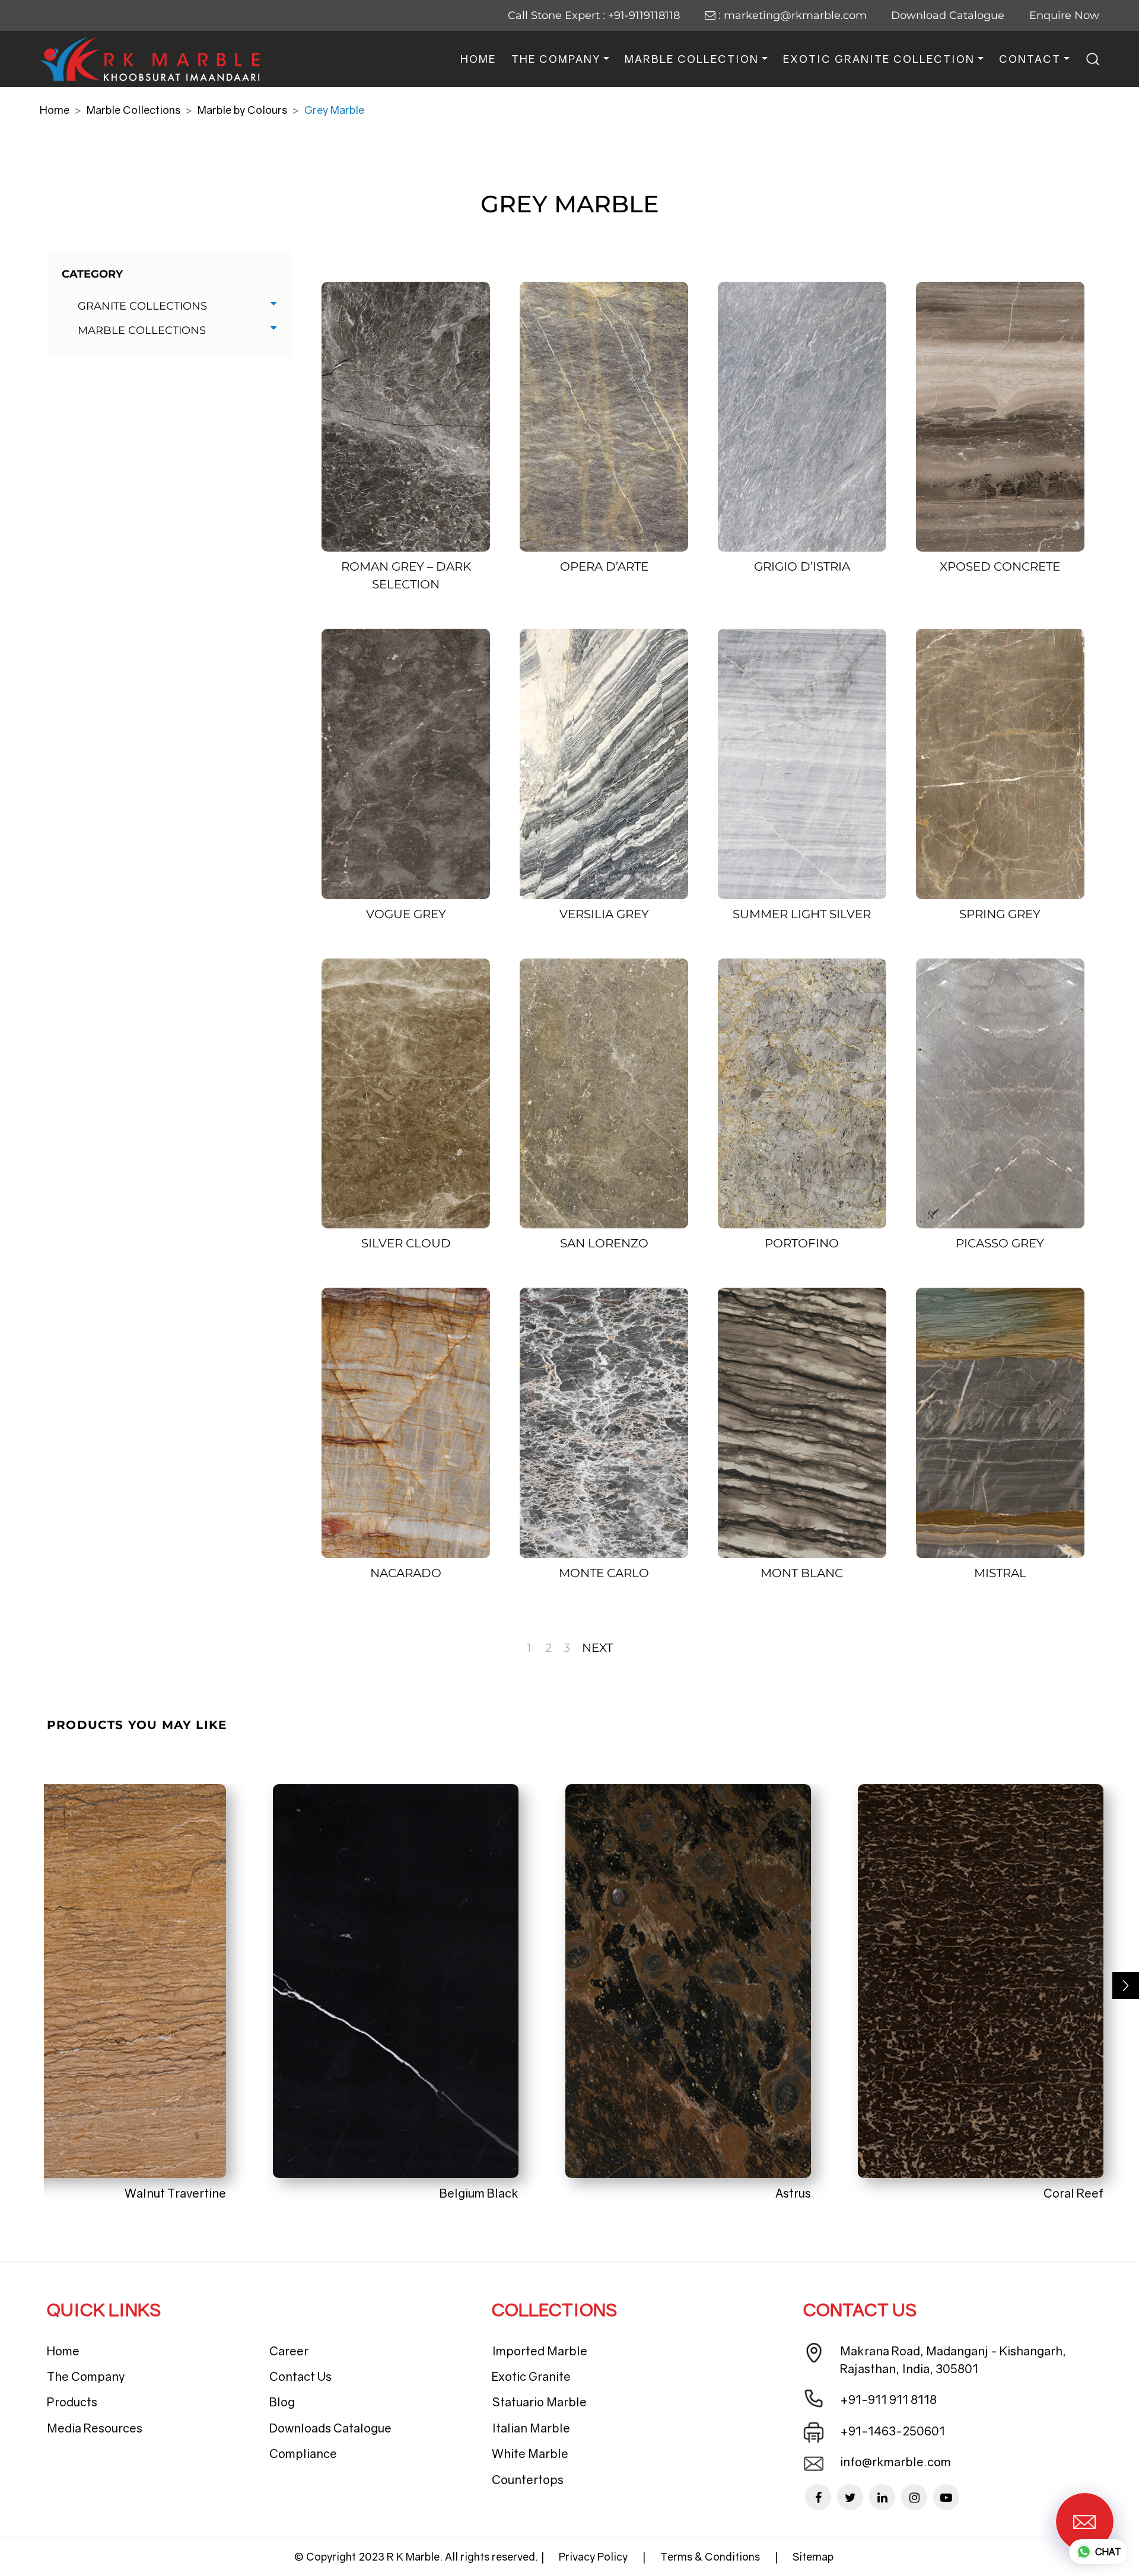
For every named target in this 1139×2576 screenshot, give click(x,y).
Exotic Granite (531, 2376)
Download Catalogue (948, 15)
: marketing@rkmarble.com (791, 15)
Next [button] (1126, 1986)
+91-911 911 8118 (888, 2399)
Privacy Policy (593, 2556)
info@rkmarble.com (895, 2462)
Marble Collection (692, 59)
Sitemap (813, 2556)
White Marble (530, 2453)
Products (72, 2402)
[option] (167, 1993)
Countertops (528, 2479)
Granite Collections (142, 306)
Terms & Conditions (710, 2556)
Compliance (303, 2453)
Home (478, 59)
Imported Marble (540, 2351)
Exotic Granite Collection (879, 59)
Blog (282, 2402)
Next (597, 1648)
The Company (556, 59)
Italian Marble (531, 2428)
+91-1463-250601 (893, 2431)
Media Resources (95, 2428)
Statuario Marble (539, 2402)
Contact (1030, 59)
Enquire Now (1064, 15)
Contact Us (300, 2376)
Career (289, 2351)
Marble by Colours (242, 110)
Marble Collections (133, 110)
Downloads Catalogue (330, 2428)
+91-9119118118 (644, 15)
